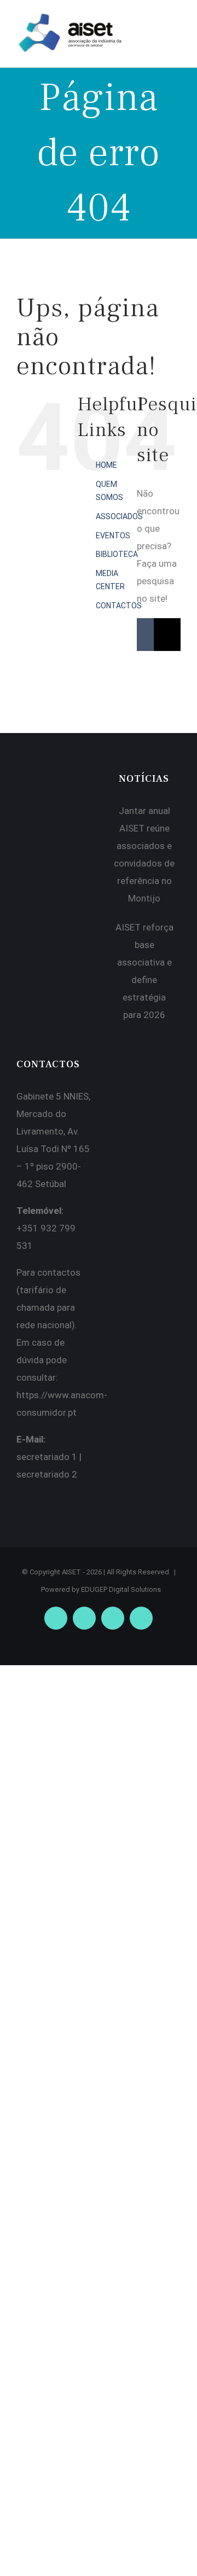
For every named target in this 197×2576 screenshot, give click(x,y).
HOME (106, 465)
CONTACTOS (119, 606)
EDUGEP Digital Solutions (121, 1589)
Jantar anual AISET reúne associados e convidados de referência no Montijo (144, 854)
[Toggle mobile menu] (176, 25)
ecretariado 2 (49, 1474)
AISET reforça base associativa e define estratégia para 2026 (144, 971)
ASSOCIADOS (119, 516)
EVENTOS (113, 536)
